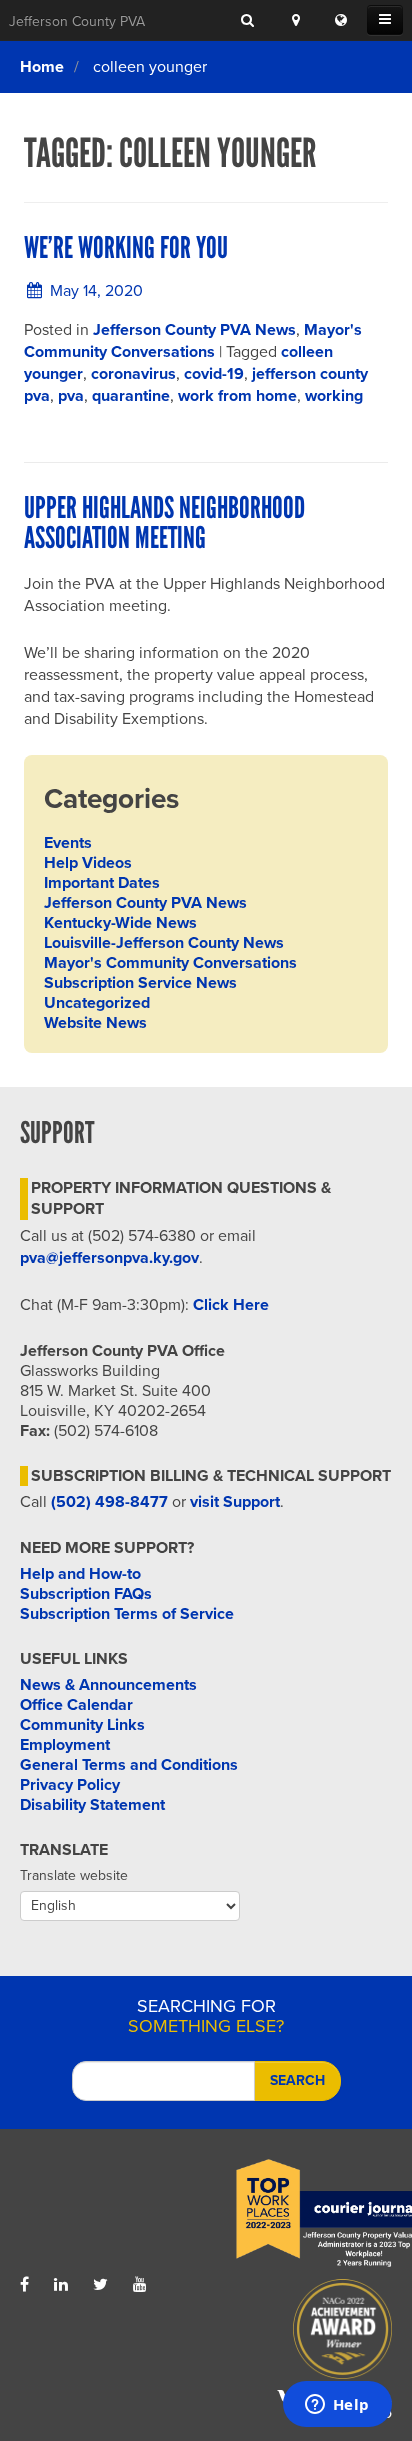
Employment (65, 1745)
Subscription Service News (140, 983)
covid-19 (214, 374)
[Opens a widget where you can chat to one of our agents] (337, 2406)
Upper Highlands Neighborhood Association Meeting (164, 522)
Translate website (74, 1875)
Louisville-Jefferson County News (164, 943)
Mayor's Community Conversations (170, 963)
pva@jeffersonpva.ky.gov (109, 1258)
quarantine (131, 396)
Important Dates (102, 883)
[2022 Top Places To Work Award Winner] (299, 2214)
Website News (95, 1023)
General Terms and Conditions (129, 1765)
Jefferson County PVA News (194, 330)
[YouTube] (140, 2285)
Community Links (82, 1725)
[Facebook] (24, 2285)
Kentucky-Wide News (120, 923)
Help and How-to (80, 1574)
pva (71, 396)
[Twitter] (100, 2285)
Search (297, 2080)
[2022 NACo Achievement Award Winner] (299, 2334)
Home (42, 67)
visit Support (235, 1502)
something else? (206, 2016)
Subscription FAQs (86, 1594)
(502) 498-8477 (109, 1502)
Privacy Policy (70, 1785)
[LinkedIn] (61, 2285)
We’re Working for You (126, 247)
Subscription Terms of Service (127, 1614)
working (334, 396)
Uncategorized (97, 1003)
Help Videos (88, 863)
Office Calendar (76, 1705)
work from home (237, 396)
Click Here (231, 1305)
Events (68, 843)
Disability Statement (92, 1805)
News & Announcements (108, 1685)
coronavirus (133, 374)
